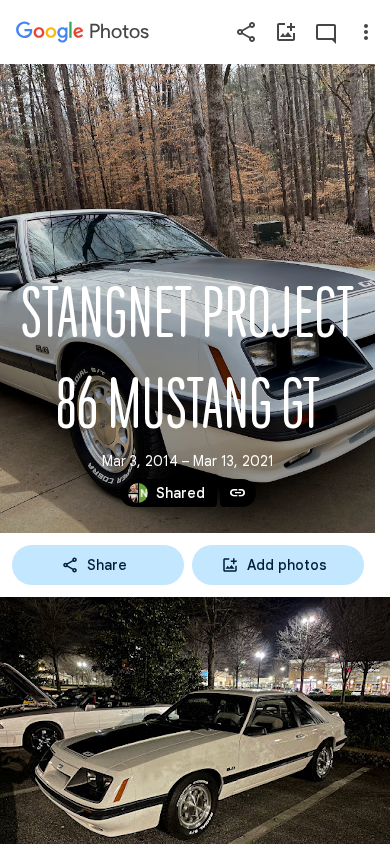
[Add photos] (286, 32)
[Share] (246, 32)
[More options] (366, 32)
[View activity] (326, 32)
